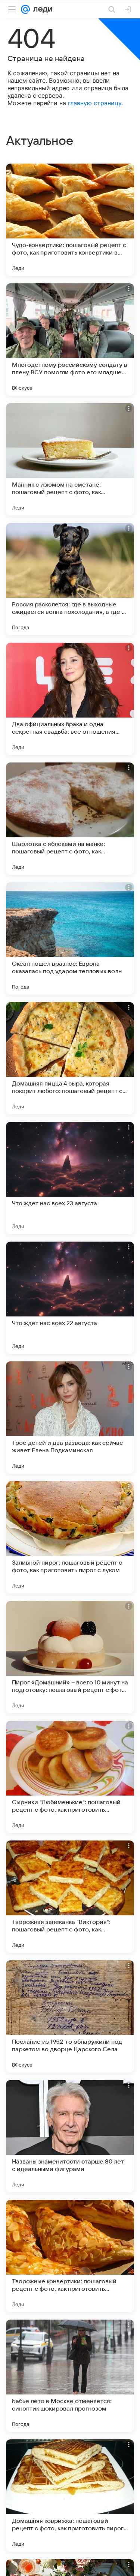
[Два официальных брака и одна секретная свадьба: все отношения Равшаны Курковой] (70, 699)
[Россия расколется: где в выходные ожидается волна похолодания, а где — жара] (70, 579)
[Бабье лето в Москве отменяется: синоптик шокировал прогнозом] (70, 2376)
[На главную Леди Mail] (41, 9)
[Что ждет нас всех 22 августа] (70, 1298)
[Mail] (25, 9)
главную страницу (95, 103)
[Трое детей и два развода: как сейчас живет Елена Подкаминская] (70, 1418)
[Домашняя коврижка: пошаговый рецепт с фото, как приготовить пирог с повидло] (70, 2496)
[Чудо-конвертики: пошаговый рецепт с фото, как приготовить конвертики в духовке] (70, 220)
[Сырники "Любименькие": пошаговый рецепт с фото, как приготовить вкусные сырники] (70, 1777)
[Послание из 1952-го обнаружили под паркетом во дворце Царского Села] (70, 2016)
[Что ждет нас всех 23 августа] (70, 1178)
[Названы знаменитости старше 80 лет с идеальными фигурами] (70, 2136)
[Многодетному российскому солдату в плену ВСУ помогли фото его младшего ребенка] (70, 339)
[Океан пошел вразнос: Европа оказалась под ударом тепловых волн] (70, 938)
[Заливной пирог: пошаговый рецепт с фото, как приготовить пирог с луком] (70, 1537)
